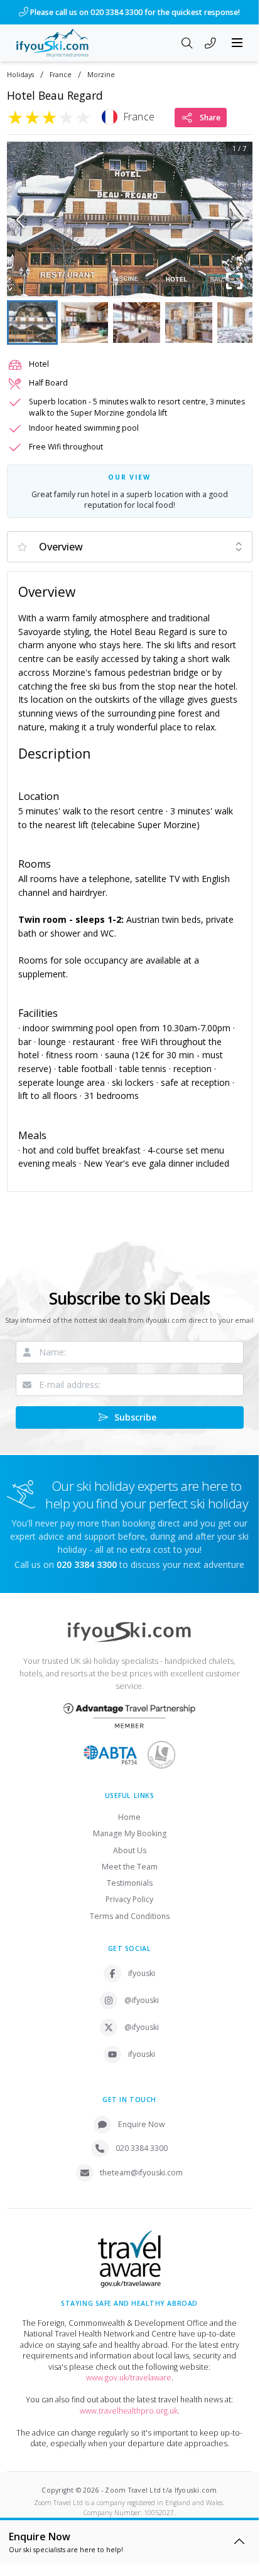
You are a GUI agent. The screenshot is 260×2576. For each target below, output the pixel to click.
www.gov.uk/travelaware (129, 2378)
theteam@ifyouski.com (141, 2173)
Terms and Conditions (130, 1916)
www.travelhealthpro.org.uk (129, 2411)
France (61, 75)
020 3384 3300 (142, 2148)
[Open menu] (237, 43)
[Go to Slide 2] (84, 323)
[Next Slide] (239, 220)
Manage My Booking (130, 1833)
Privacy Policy (129, 1899)
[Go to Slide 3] (137, 323)
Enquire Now (142, 2124)
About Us (130, 1850)
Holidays (20, 75)
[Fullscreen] (235, 281)
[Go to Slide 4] (189, 323)
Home (129, 1817)
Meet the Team (130, 1867)
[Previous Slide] (20, 220)
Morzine (101, 75)
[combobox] (130, 547)
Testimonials (130, 1883)
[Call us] (210, 44)
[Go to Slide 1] (32, 323)
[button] (130, 220)
